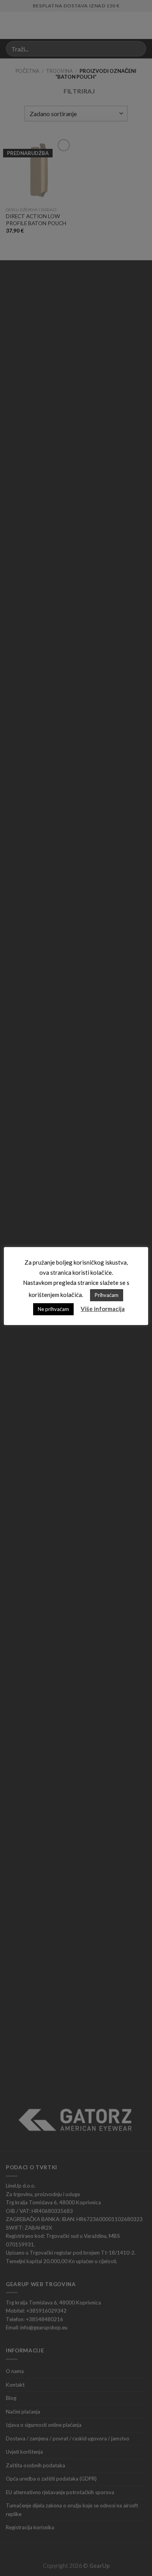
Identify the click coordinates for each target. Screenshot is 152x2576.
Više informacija (103, 1309)
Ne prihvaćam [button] (53, 1309)
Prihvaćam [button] (107, 1295)
